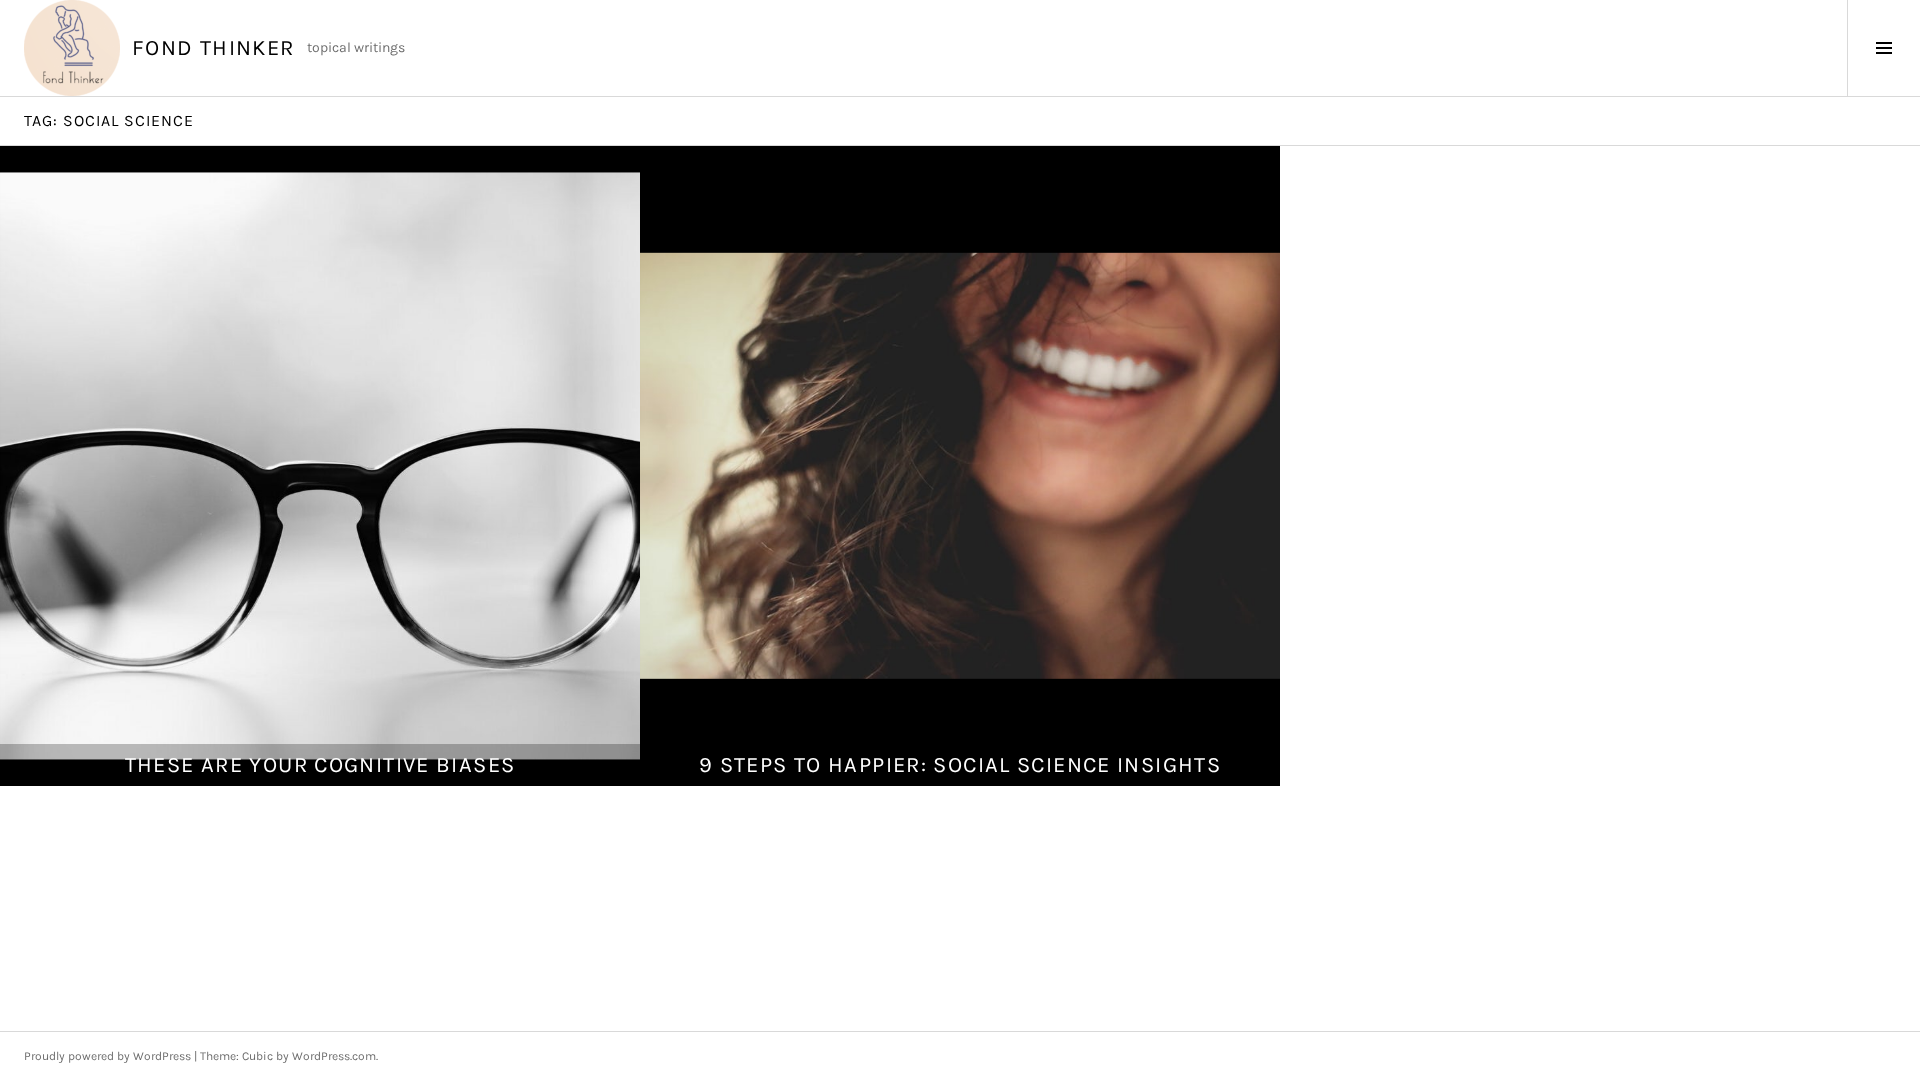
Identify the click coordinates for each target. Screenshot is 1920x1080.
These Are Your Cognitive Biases (320, 765)
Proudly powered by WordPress (107, 1056)
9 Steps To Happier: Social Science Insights (960, 765)
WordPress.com (334, 1056)
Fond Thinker (213, 48)
